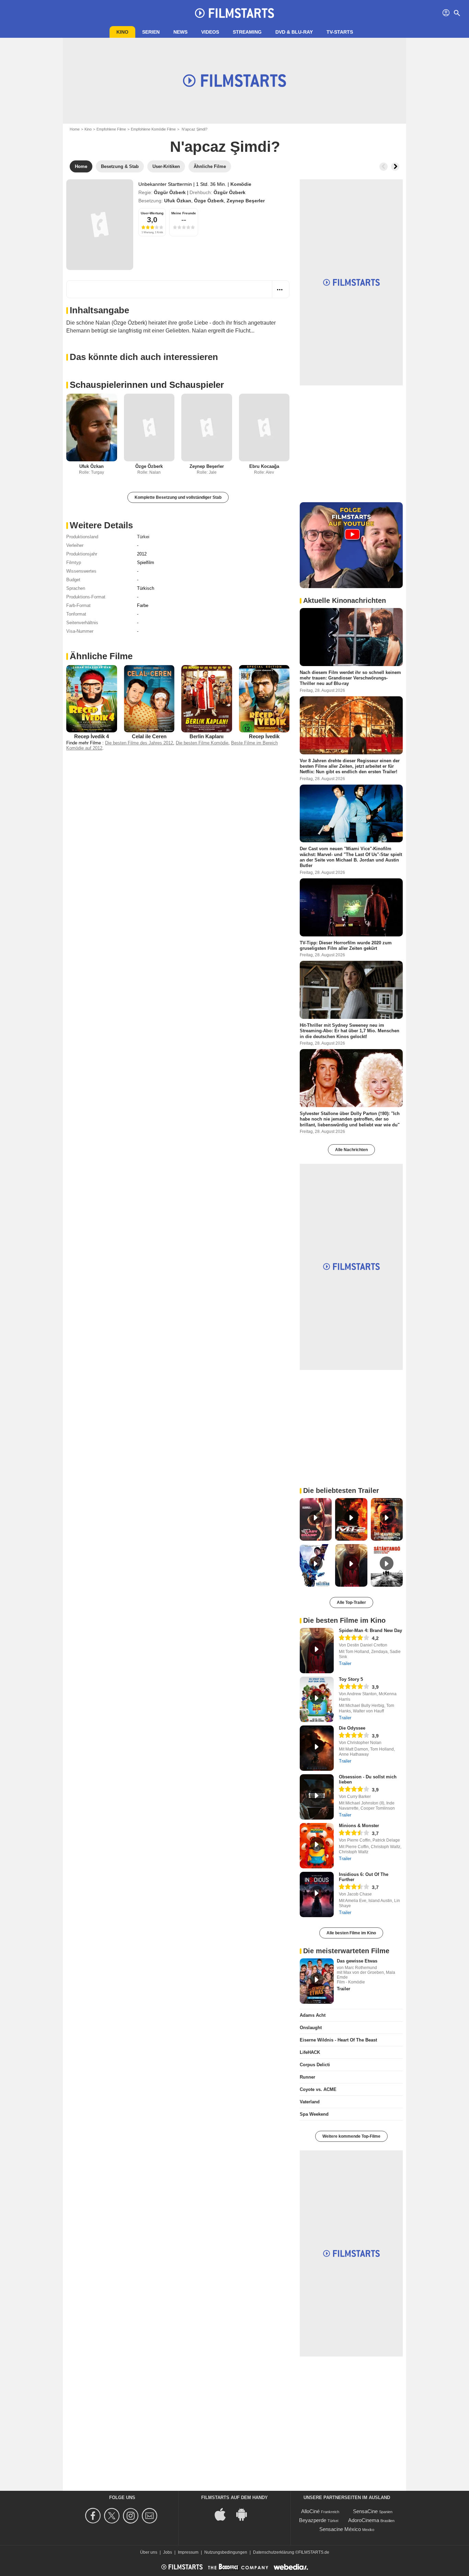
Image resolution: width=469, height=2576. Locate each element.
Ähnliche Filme (101, 656)
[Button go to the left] (384, 167)
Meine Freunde (184, 213)
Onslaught (311, 2028)
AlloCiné (310, 2511)
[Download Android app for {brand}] (245, 2514)
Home (75, 129)
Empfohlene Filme (111, 129)
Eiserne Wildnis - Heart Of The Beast (338, 2040)
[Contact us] (151, 2516)
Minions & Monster (359, 1826)
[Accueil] (235, 13)
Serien (151, 32)
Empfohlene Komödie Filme (153, 129)
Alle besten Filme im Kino (351, 1933)
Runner (307, 2077)
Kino (122, 32)
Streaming (247, 32)
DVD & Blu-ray (294, 32)
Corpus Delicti (315, 2065)
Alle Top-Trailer (351, 1602)
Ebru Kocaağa (264, 466)
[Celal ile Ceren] (149, 699)
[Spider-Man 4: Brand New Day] (317, 1651)
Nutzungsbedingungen (226, 2552)
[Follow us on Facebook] (94, 2516)
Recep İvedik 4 (91, 736)
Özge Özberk (209, 201)
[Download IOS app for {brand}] (224, 2514)
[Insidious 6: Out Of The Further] (317, 1894)
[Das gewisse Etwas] (317, 1981)
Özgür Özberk (170, 192)
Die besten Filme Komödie (202, 743)
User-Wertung (152, 213)
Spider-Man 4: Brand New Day (370, 1630)
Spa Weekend (314, 2114)
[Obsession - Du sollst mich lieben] (317, 1797)
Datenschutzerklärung (274, 2552)
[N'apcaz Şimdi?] (100, 225)
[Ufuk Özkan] (92, 428)
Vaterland (310, 2102)
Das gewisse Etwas (357, 1961)
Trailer (345, 1663)
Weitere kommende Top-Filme (351, 2136)
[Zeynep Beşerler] (207, 428)
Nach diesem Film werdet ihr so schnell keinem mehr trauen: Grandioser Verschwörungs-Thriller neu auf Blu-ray (350, 678)
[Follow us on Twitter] (113, 2516)
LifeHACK (310, 2052)
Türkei (143, 537)
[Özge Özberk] (149, 428)
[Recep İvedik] (264, 699)
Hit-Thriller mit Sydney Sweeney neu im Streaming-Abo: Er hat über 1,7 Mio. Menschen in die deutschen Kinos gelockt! (350, 1031)
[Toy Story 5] (317, 1699)
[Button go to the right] (395, 167)
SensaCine (365, 2511)
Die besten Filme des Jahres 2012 (139, 743)
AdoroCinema (364, 2520)
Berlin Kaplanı (207, 736)
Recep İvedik (264, 736)
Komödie (241, 184)
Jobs (168, 2552)
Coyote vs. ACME (318, 2089)
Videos (210, 32)
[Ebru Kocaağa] (264, 428)
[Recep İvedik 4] (92, 699)
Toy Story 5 (351, 1679)
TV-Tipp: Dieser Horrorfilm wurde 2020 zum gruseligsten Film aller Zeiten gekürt (346, 945)
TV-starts (340, 32)
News (180, 32)
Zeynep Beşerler (246, 201)
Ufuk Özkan (178, 201)
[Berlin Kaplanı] (207, 699)
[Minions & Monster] (317, 1846)
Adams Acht (313, 2015)
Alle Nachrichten (351, 1150)
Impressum (188, 2552)
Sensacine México (340, 2529)
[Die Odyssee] (317, 1748)
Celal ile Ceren (149, 736)
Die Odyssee (352, 1728)
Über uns (149, 2552)
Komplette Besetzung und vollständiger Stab (178, 497)
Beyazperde (313, 2520)
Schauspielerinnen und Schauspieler (147, 385)
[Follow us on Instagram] (132, 2516)
